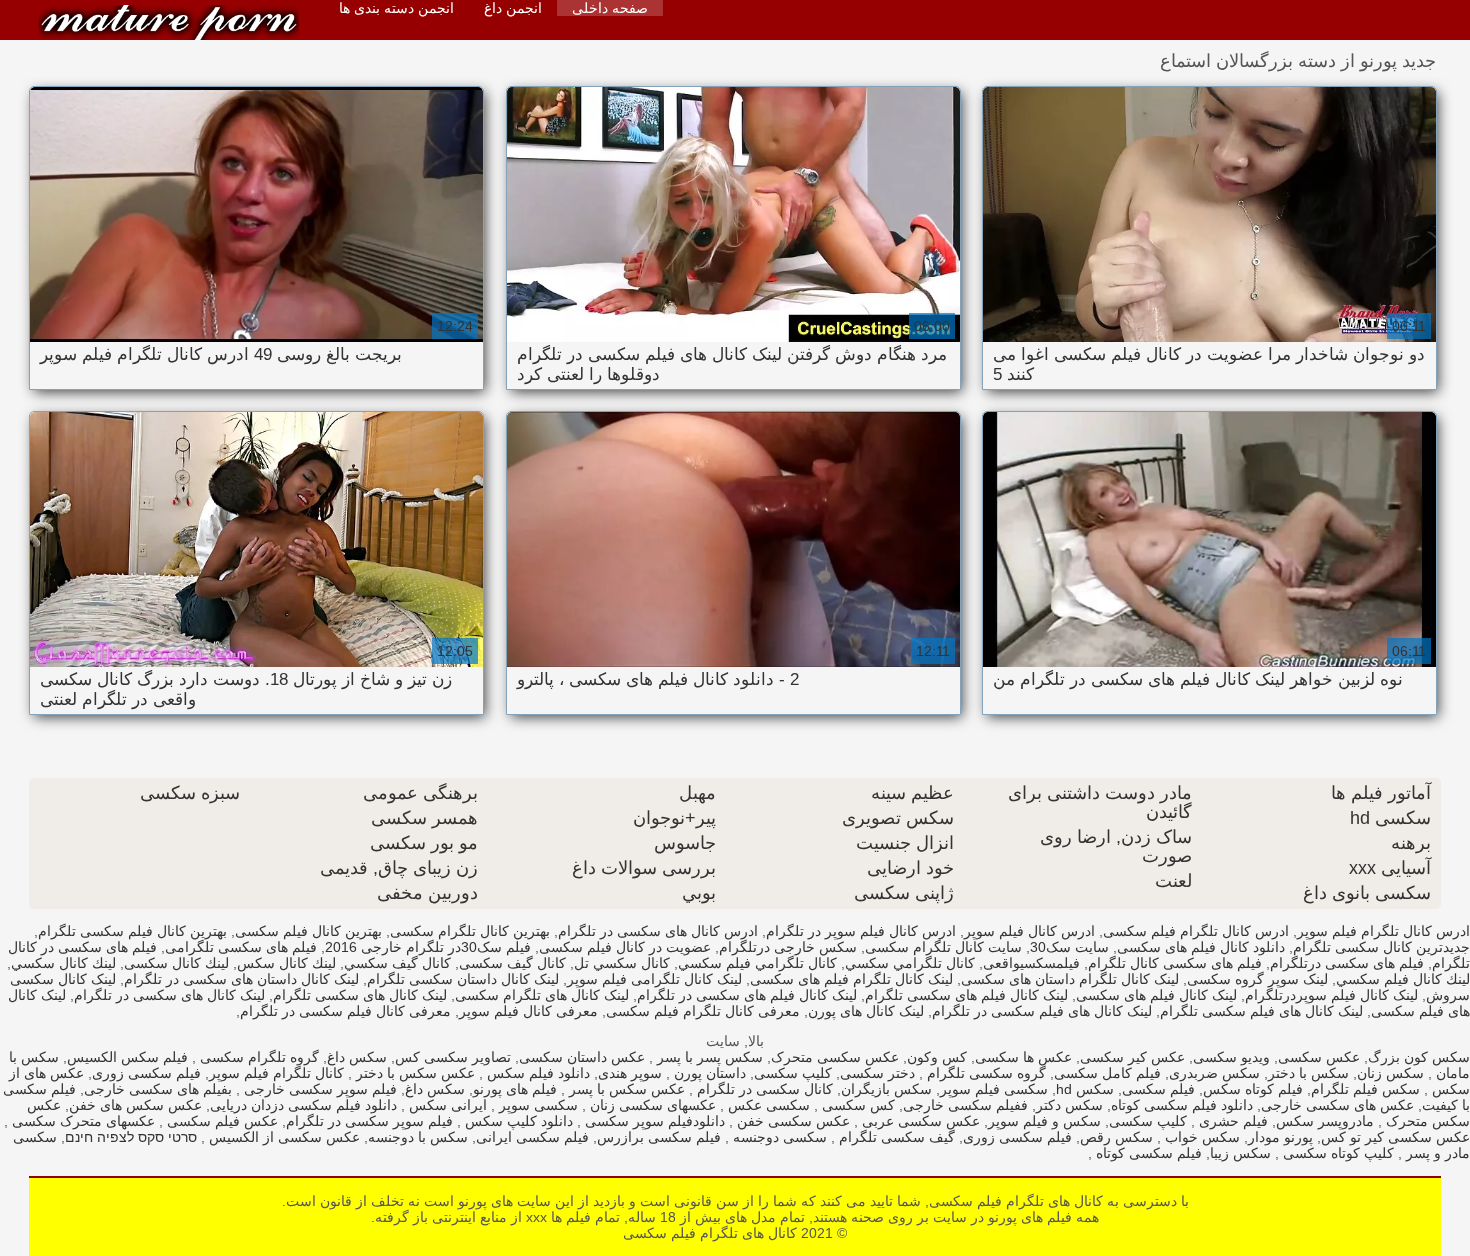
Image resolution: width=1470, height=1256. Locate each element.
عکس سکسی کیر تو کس (1395, 1137)
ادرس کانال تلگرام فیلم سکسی (1196, 931)
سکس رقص (1116, 1137)
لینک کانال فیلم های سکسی (1156, 995)
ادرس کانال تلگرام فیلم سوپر (1383, 931)
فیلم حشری (1231, 1121)
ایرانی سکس (446, 1105)
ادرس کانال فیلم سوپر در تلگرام (861, 931)
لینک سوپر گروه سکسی (1257, 979)
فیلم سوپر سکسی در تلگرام (369, 1121)
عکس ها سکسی (1023, 1057)
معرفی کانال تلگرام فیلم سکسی (703, 1011)
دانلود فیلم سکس (536, 1073)
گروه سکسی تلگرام (984, 1073)
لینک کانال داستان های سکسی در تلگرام (241, 979)
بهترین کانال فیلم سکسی (308, 931)
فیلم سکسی (1158, 1089)
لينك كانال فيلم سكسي (1403, 979)
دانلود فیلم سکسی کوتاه (1182, 1105)
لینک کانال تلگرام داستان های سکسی (1070, 979)
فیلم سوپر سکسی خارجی (318, 1089)
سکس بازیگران (886, 1089)
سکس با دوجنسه (418, 1137)
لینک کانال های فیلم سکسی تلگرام (1261, 1011)
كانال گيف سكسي (397, 963)
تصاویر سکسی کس (453, 1057)
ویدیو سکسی (1231, 1057)
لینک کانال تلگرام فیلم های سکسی (851, 979)
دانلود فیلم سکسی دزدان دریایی (303, 1105)
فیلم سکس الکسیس (127, 1057)
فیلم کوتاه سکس (1253, 1089)
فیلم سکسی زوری (146, 1073)
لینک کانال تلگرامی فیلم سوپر (654, 979)
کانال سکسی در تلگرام (763, 1089)
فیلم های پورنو (515, 1089)
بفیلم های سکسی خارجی (158, 1089)
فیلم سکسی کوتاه (1147, 1153)
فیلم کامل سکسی (1107, 1073)
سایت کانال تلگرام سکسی (943, 947)
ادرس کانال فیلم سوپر (1029, 931)
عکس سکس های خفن (135, 1105)
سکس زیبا (1240, 1153)
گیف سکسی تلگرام (895, 1137)
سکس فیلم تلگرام (1365, 1089)
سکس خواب (1200, 1137)
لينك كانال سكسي (63, 963)
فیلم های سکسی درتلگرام (1347, 963)
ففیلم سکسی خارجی (965, 1105)
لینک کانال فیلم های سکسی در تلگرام (747, 995)
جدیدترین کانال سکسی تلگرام (1381, 947)
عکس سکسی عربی (919, 1121)
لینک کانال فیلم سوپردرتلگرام (1331, 995)
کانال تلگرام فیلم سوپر (276, 1073)
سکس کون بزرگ (1419, 1057)
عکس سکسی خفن (791, 1121)
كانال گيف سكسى (512, 963)
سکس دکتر (1069, 1105)
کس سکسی (856, 1105)
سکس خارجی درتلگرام (788, 947)
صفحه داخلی (610, 8)
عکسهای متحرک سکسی (81, 1121)
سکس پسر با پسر (708, 1057)
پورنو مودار (1280, 1137)
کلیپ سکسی (793, 1073)
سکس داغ (357, 1057)
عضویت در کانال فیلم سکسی (625, 947)
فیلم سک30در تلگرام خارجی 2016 (428, 947)
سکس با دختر (1308, 1073)
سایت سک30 (1069, 947)
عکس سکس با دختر (413, 1073)
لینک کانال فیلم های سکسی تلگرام (966, 995)
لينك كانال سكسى (176, 963)
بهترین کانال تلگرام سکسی (470, 931)
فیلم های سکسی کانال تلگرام (1175, 963)
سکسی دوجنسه (778, 1137)
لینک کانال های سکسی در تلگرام (169, 995)
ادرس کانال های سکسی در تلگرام (658, 931)
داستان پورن (708, 1073)
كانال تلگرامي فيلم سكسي (757, 963)
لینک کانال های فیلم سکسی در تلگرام (1042, 1011)
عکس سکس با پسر (625, 1089)
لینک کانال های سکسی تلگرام (360, 995)
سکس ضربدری (1214, 1073)
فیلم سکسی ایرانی (532, 1137)
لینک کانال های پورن (866, 1011)
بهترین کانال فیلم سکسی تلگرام (132, 931)
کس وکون (937, 1057)
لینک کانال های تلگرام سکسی (542, 995)
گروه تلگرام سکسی (257, 1057)
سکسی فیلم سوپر (994, 1089)
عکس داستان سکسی (582, 1057)
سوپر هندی (630, 1073)
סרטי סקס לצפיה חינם (131, 1137)
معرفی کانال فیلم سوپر (528, 1011)
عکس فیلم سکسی (220, 1121)
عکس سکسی (1319, 1057)
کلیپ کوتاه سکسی (1336, 1153)
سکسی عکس (767, 1105)
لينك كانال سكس (286, 963)
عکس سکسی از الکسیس (282, 1137)
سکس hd (1085, 1089)
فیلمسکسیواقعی (1031, 963)
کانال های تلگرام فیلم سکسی (169, 22)
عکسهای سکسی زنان (651, 1105)
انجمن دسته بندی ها (396, 8)
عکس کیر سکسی (1132, 1057)
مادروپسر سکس (1325, 1121)
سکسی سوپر (536, 1105)
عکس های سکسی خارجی (1337, 1105)
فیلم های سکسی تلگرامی (241, 947)
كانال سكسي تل (622, 963)
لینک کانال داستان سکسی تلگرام (463, 979)
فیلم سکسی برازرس (659, 1137)
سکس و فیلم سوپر (1044, 1121)
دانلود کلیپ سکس (517, 1121)
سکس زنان (1390, 1073)
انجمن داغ (513, 8)
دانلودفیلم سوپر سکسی (653, 1121)
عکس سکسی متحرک (835, 1057)
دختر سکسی (877, 1073)
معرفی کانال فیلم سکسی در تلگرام (345, 1011)
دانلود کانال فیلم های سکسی (1201, 947)
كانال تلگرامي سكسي (910, 963)
